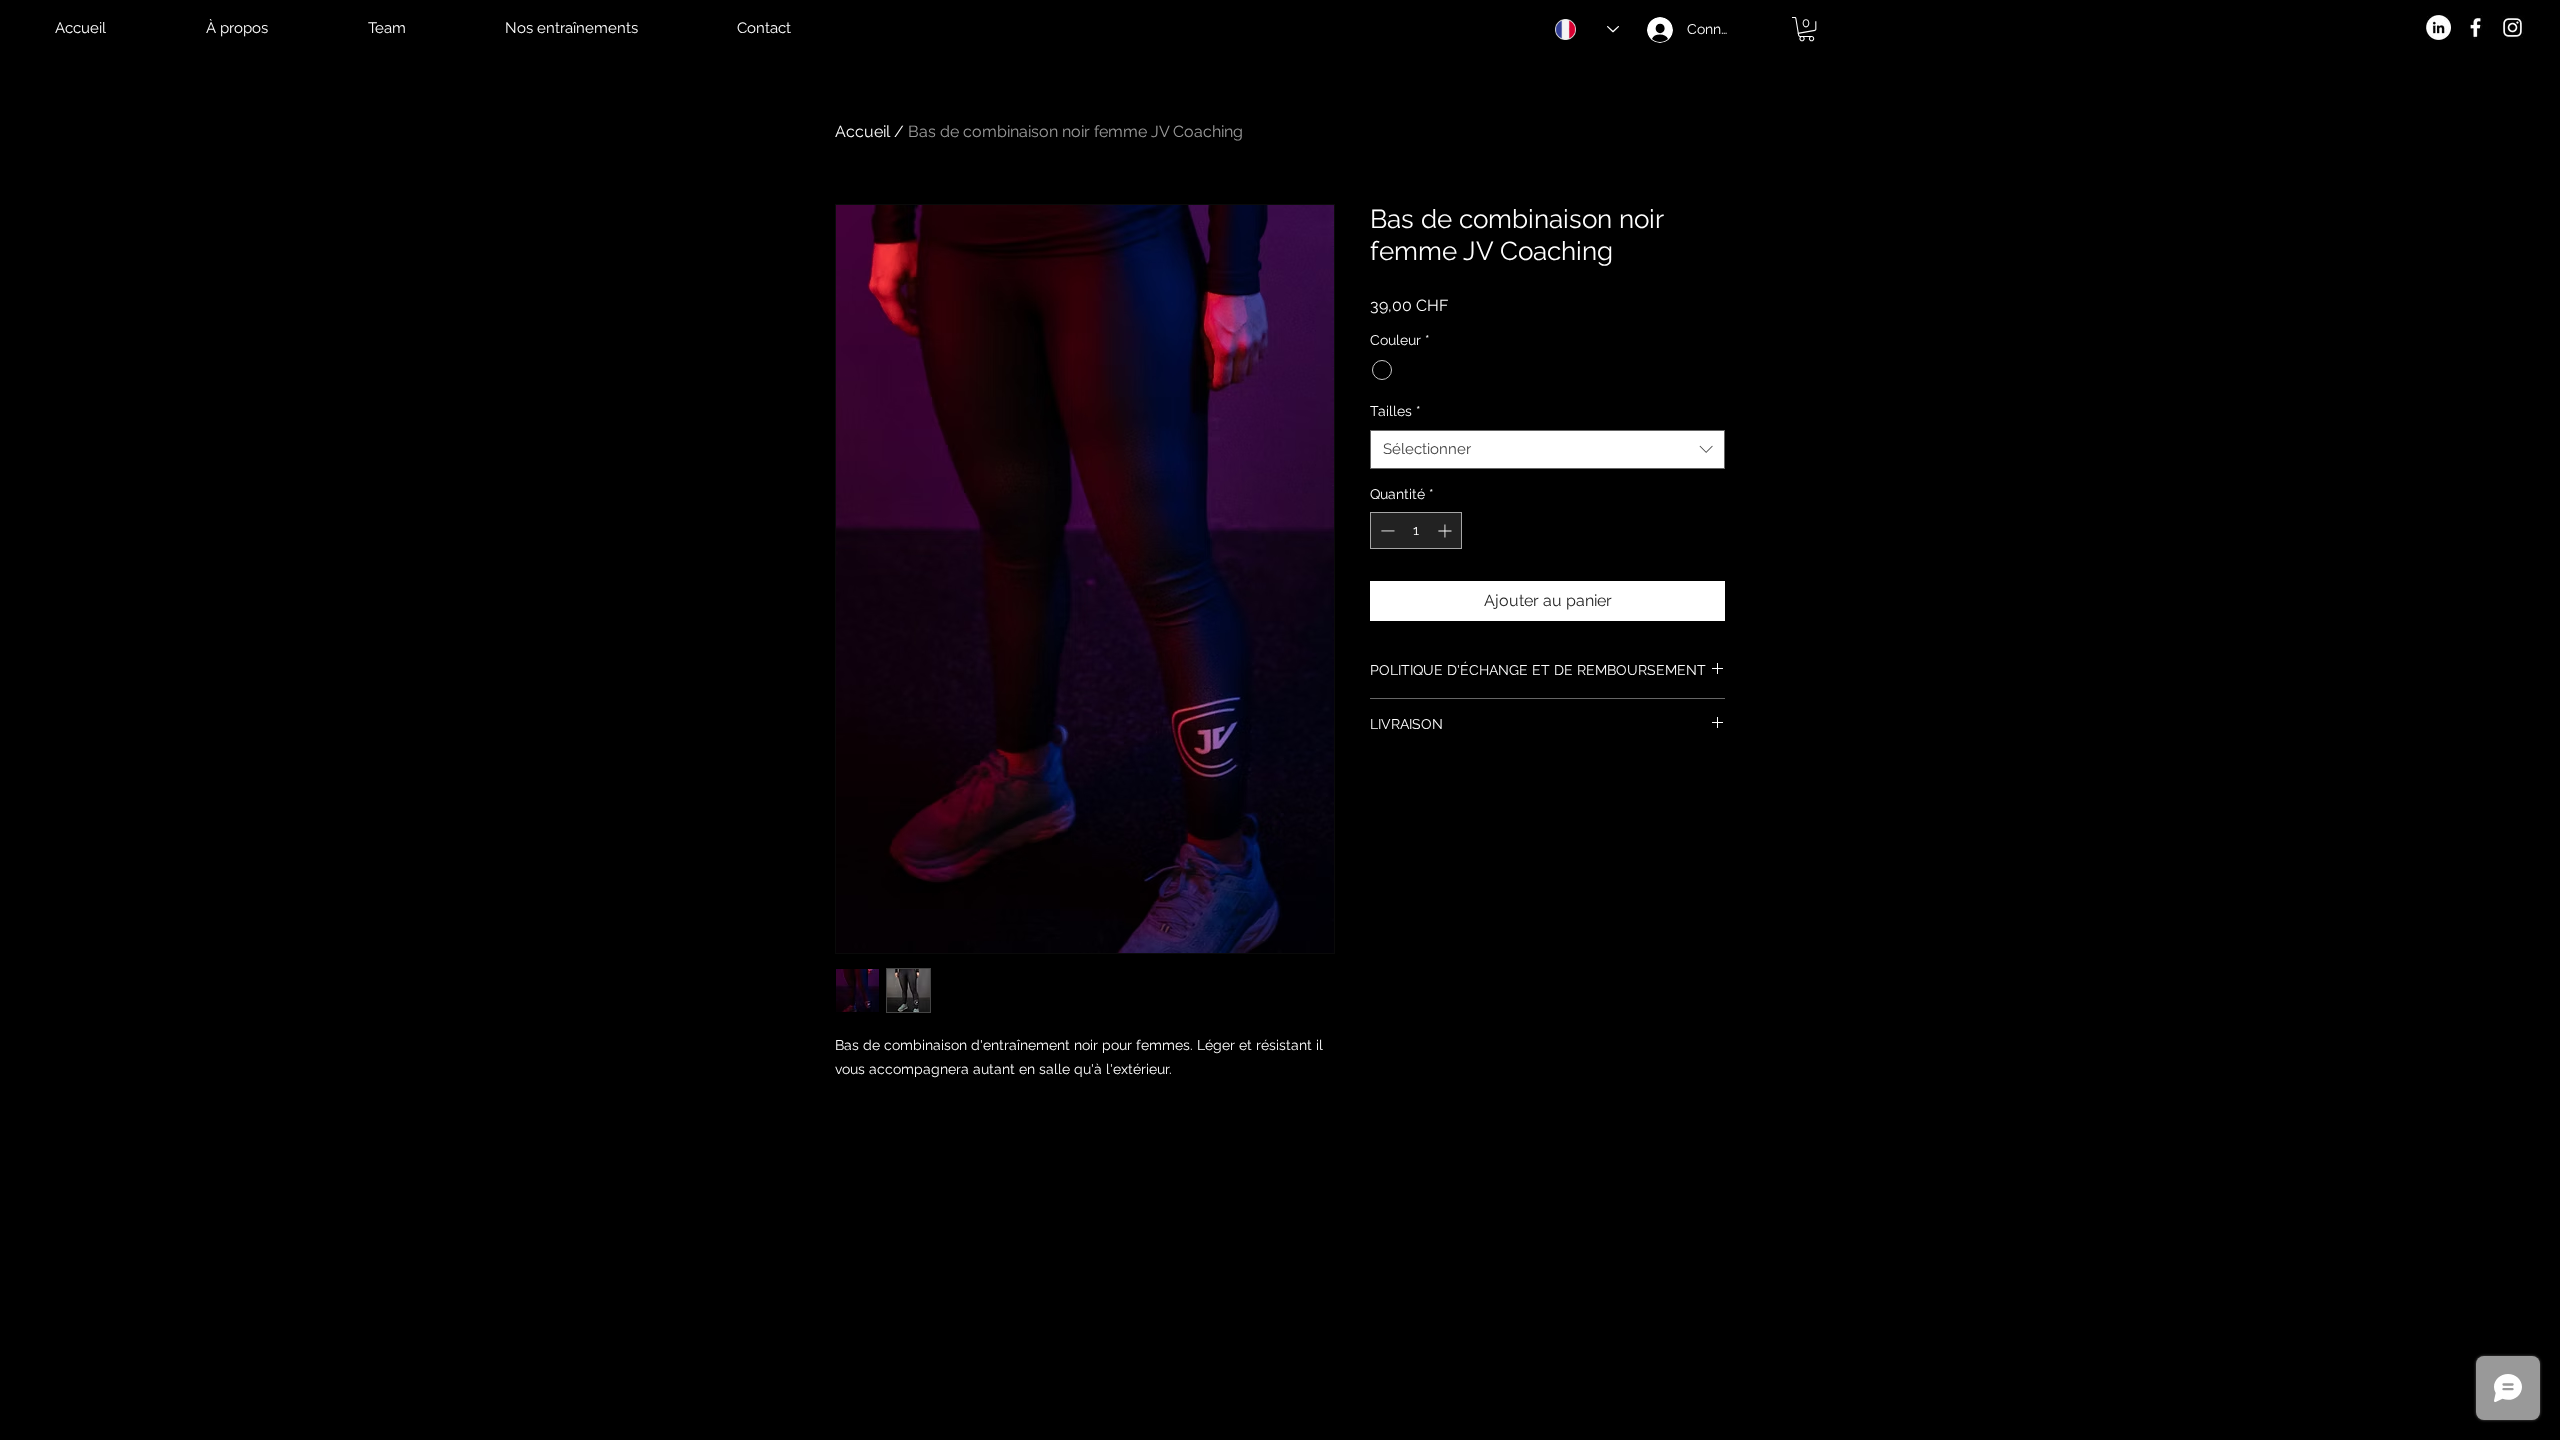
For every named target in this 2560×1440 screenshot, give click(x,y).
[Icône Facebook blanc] (2475, 27)
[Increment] (1446, 530)
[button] (1806, 29)
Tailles (1395, 411)
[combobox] (1547, 449)
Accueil (862, 131)
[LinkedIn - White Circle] (2438, 27)
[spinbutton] (1416, 530)
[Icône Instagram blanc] (2512, 27)
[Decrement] (1385, 530)
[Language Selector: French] (1575, 29)
